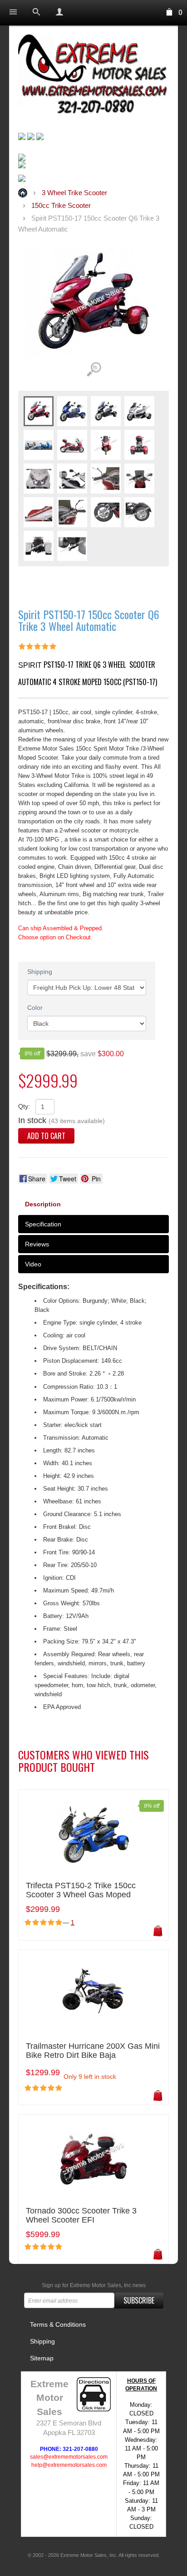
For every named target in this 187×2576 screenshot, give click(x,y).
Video (33, 1264)
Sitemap (42, 2358)
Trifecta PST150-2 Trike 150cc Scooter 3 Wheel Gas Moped (81, 1890)
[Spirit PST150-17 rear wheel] (139, 512)
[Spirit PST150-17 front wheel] (106, 512)
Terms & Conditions (58, 2324)
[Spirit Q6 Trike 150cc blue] (72, 411)
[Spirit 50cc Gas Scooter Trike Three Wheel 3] (39, 478)
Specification (43, 1224)
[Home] (93, 76)
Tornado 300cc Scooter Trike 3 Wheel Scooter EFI (81, 2216)
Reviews (37, 1244)
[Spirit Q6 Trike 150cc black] (106, 411)
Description (43, 1204)
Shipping (40, 972)
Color (35, 1008)
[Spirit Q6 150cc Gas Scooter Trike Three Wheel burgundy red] (39, 411)
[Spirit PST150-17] (39, 444)
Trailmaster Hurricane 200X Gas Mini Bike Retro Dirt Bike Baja (93, 2051)
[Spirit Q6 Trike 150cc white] (139, 411)
